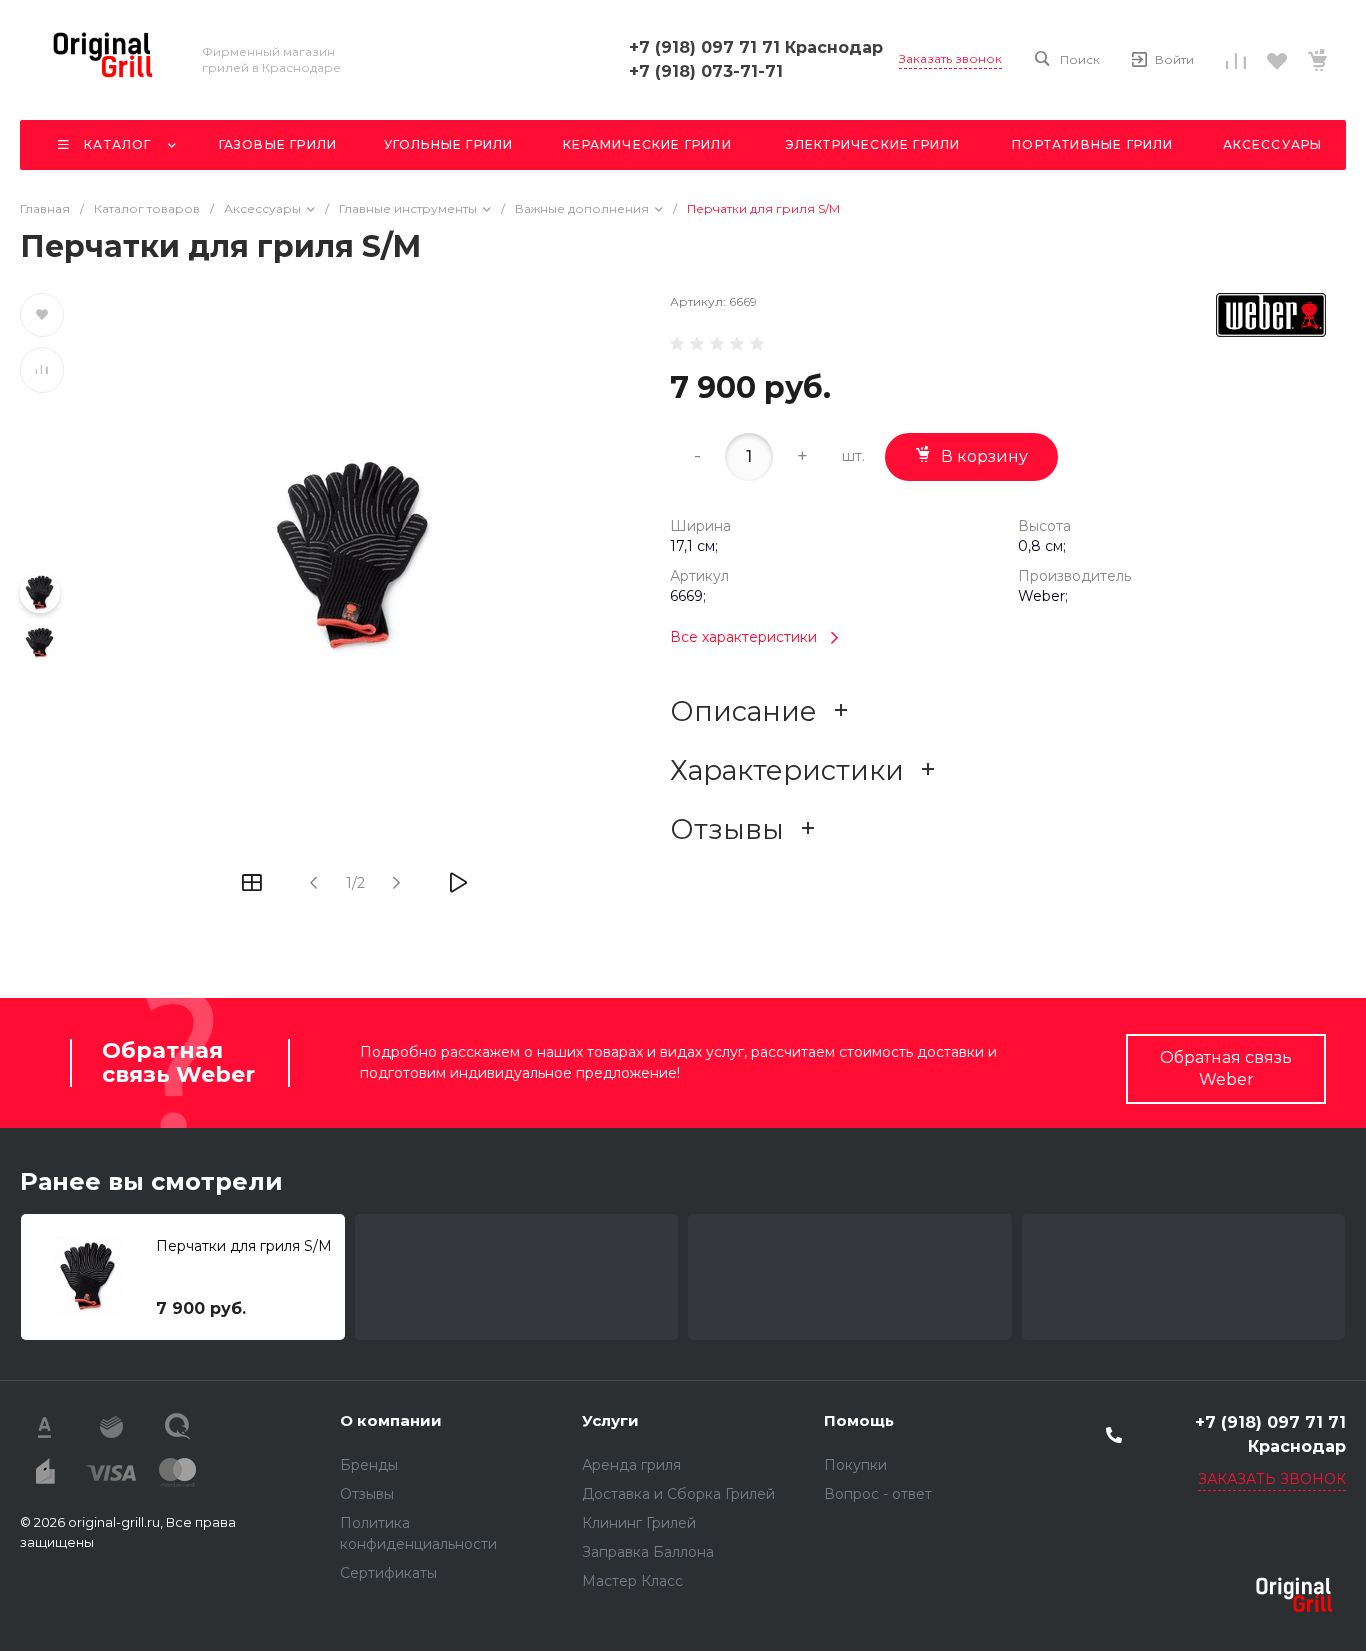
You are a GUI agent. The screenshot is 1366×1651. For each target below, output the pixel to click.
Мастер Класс (632, 1581)
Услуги (610, 1420)
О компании (391, 1420)
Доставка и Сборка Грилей (678, 1494)
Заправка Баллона (648, 1552)
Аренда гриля (631, 1465)
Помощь (859, 1420)
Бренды (369, 1465)
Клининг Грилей (639, 1523)
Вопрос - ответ (878, 1494)
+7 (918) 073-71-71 (706, 71)
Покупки (855, 1465)
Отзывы (367, 1494)
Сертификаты (388, 1573)
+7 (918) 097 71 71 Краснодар (756, 47)
